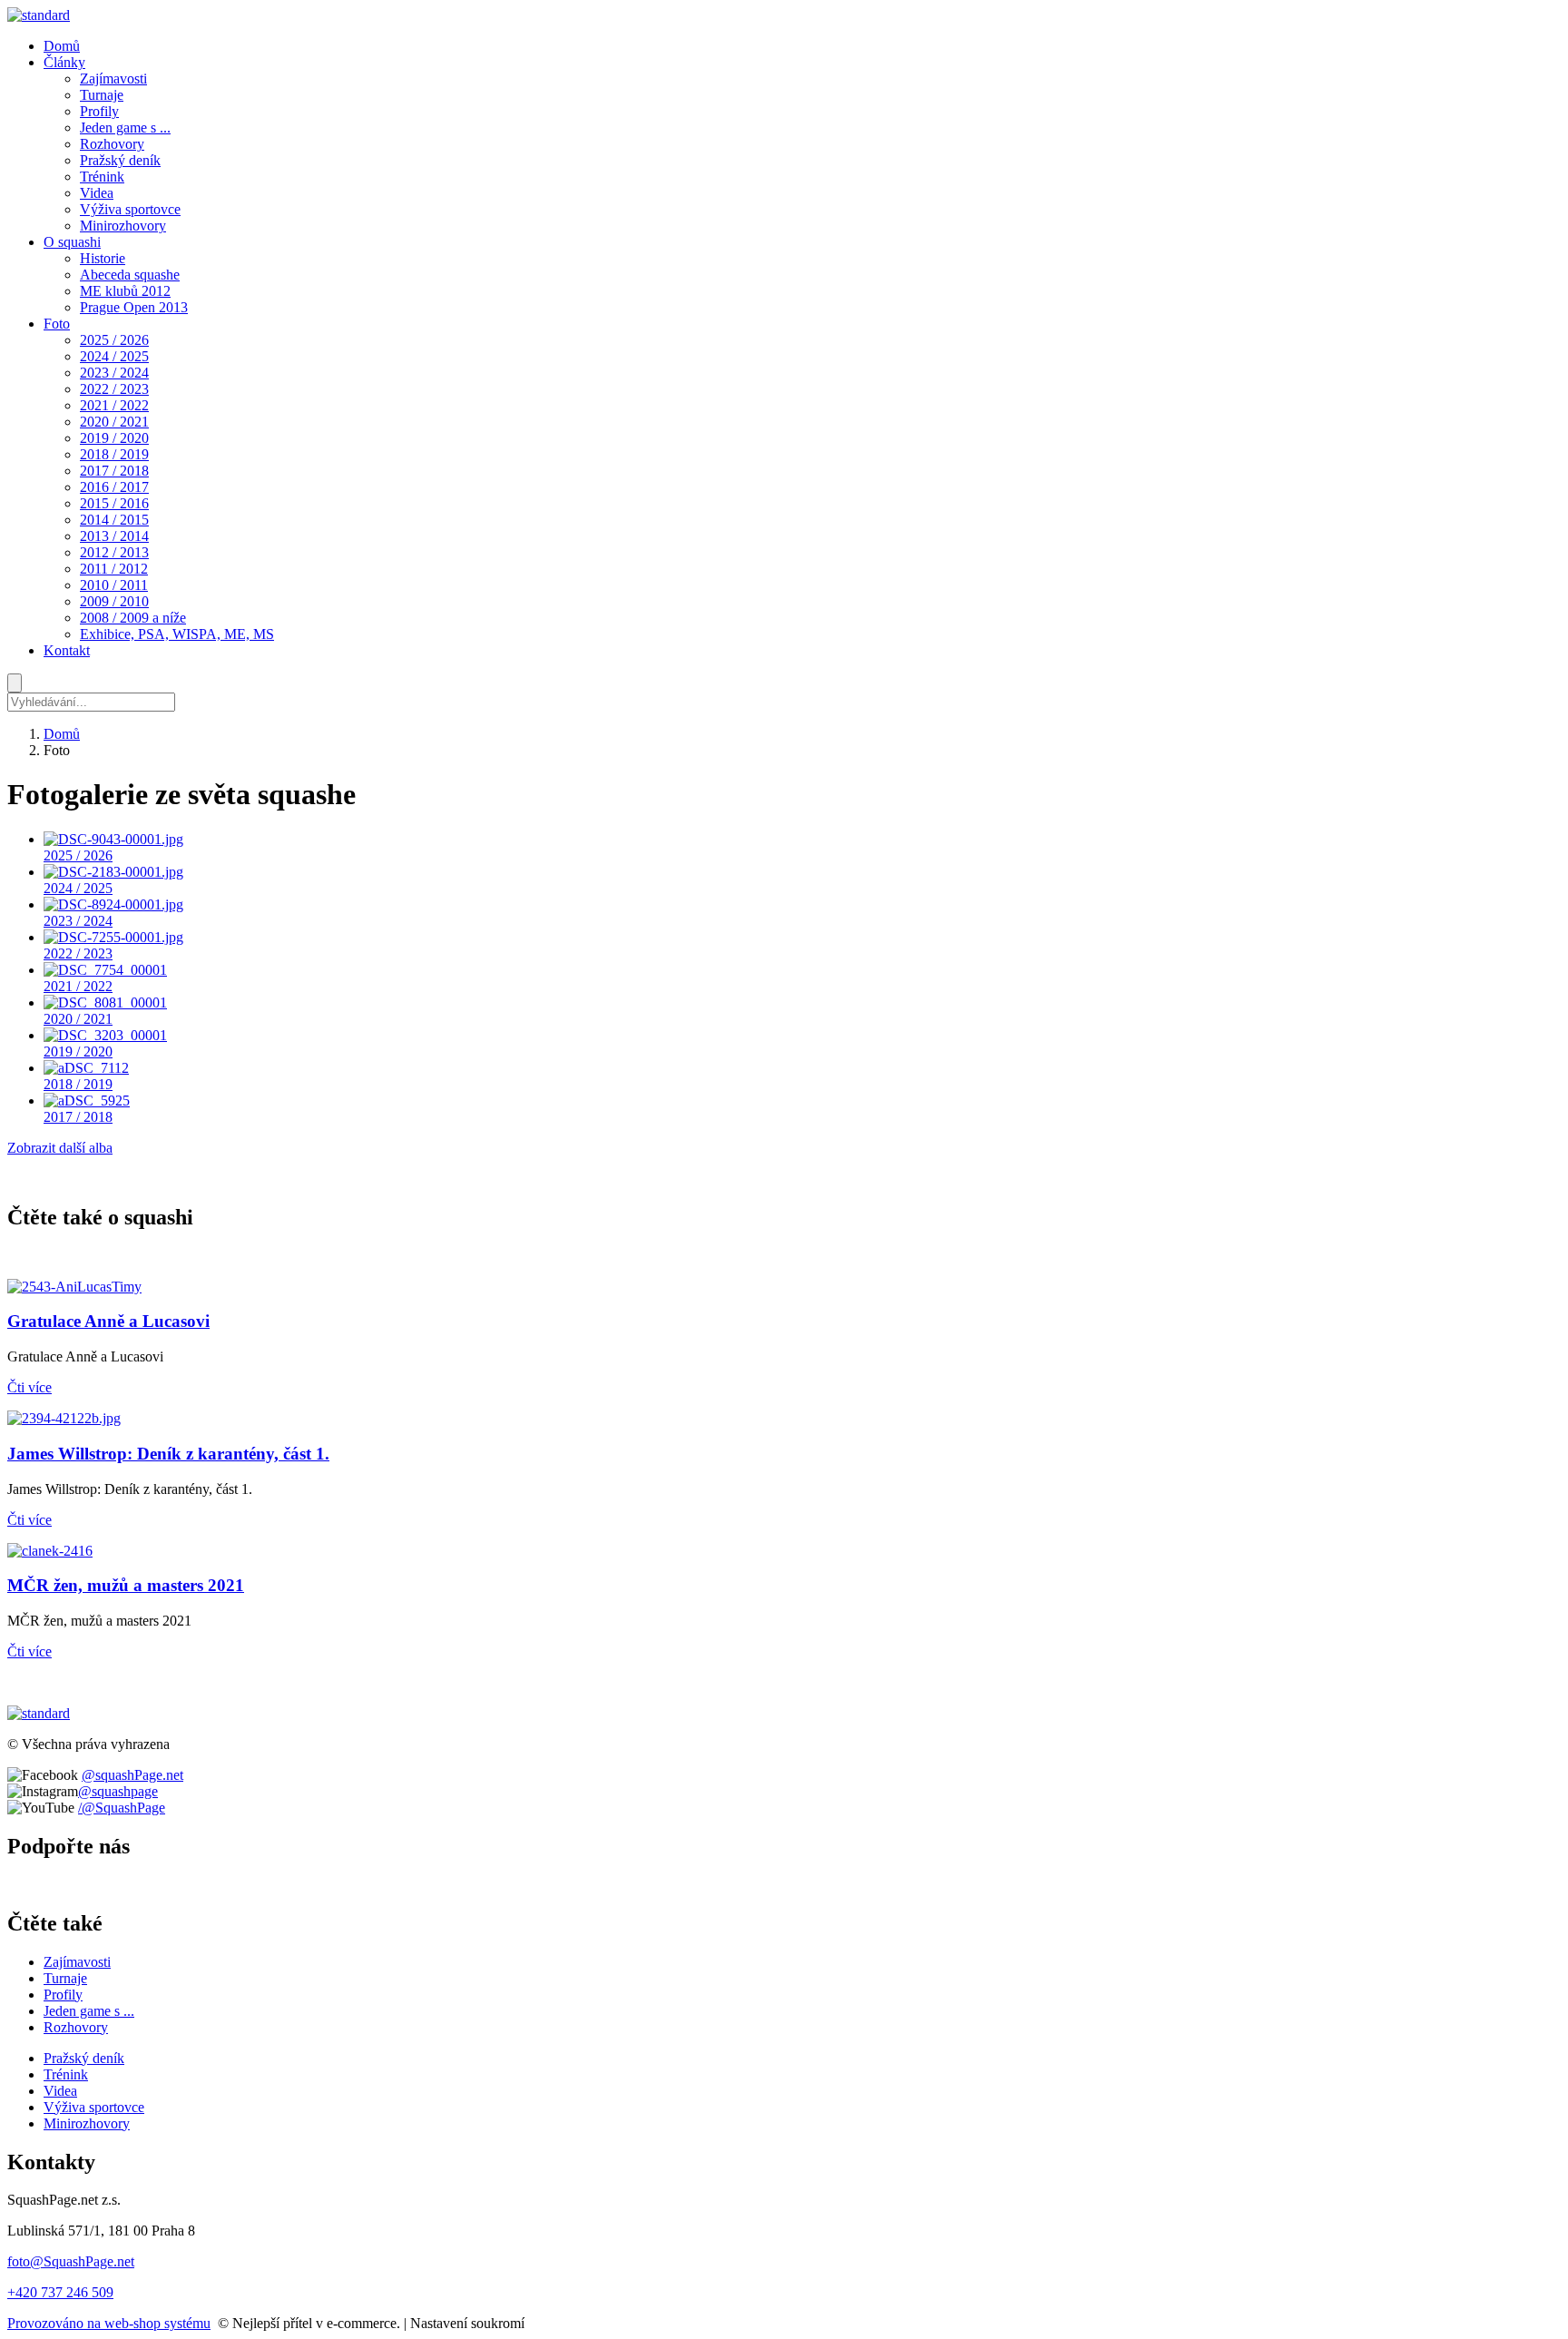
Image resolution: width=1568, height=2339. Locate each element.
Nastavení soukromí (467, 2323)
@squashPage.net (132, 1775)
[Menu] (15, 683)
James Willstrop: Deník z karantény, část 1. (168, 1454)
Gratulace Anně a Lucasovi (108, 1321)
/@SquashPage (122, 1808)
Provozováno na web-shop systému (109, 2323)
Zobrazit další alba (60, 1148)
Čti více (29, 1387)
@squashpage (118, 1791)
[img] (39, 15)
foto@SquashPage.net (71, 2261)
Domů (62, 734)
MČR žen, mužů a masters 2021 (126, 1585)
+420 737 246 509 (60, 2292)
